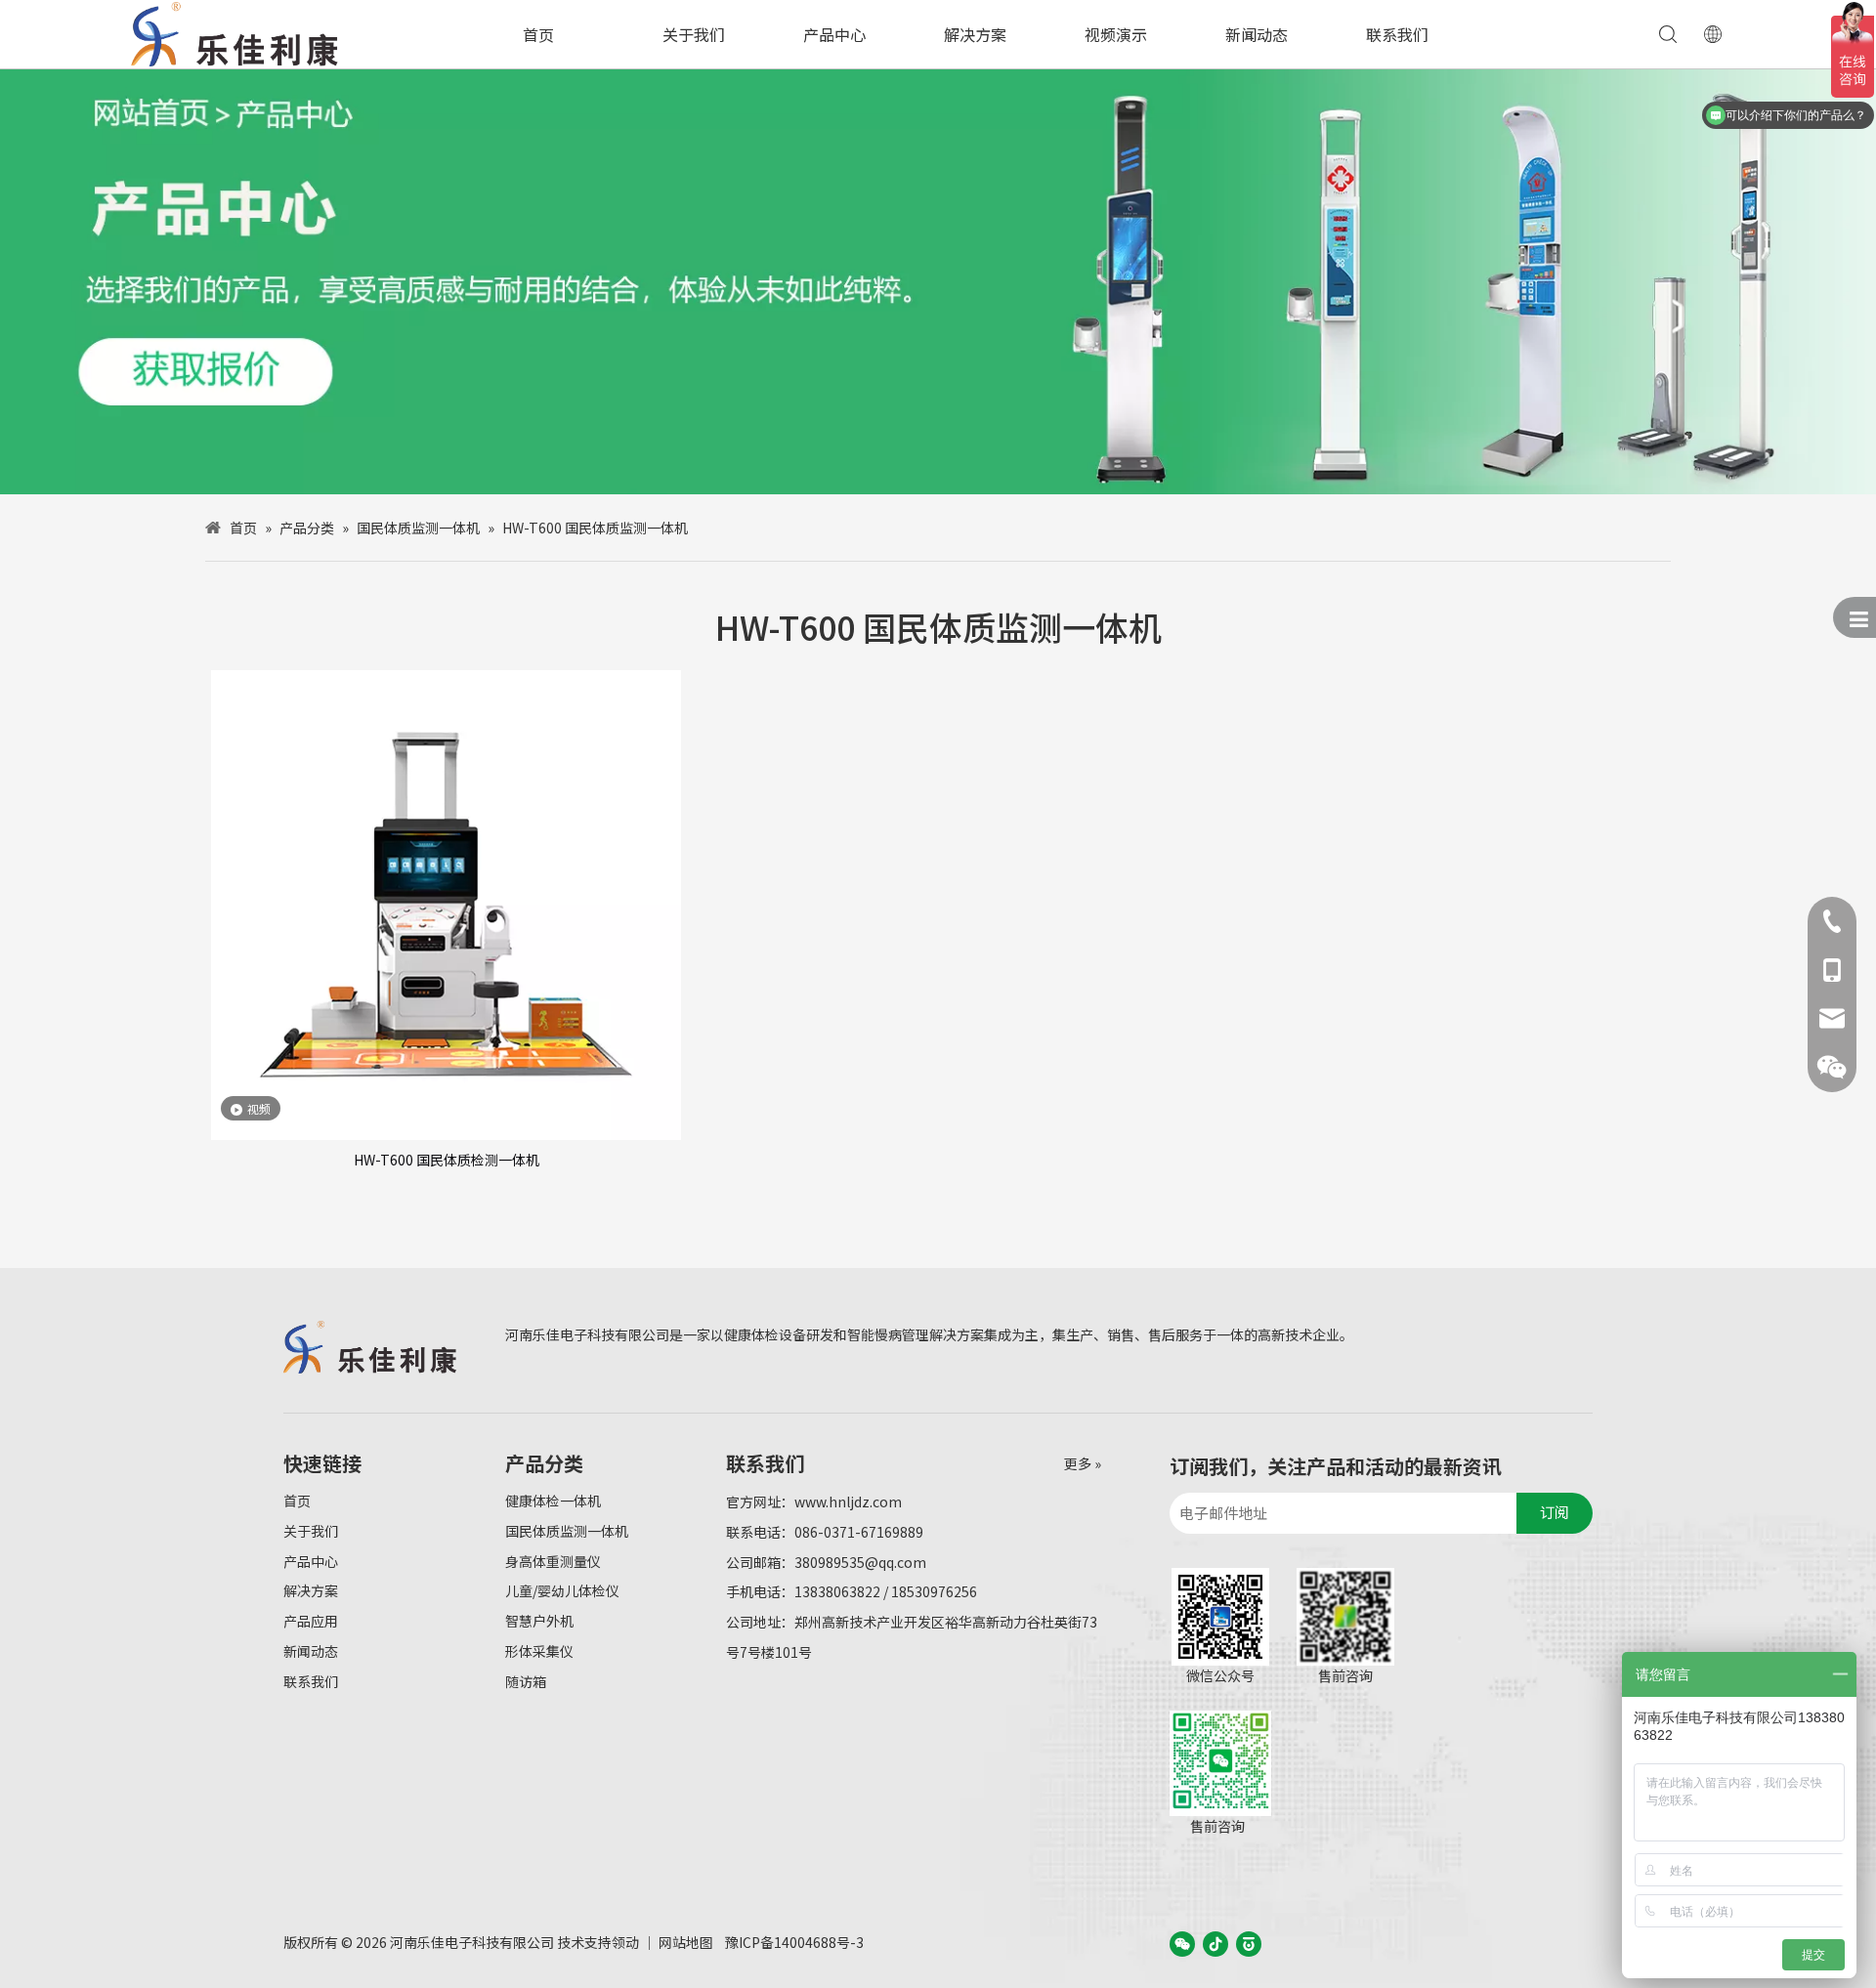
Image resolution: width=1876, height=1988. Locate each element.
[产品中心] (938, 281)
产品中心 (834, 34)
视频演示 (1116, 34)
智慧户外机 (539, 1621)
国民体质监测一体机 (567, 1531)
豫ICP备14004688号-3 (794, 1942)
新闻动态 (1257, 34)
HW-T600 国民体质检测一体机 (447, 1160)
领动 (625, 1942)
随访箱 (526, 1681)
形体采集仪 (539, 1651)
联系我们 (1397, 34)
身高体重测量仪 (553, 1561)
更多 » (1083, 1463)
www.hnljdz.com (848, 1502)
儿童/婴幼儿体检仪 (562, 1590)
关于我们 (694, 34)
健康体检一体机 (553, 1501)
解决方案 (975, 34)
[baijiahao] (1249, 1943)
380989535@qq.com (860, 1562)
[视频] (446, 903)
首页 (538, 34)
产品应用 (311, 1621)
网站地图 (686, 1942)
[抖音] (1215, 1943)
